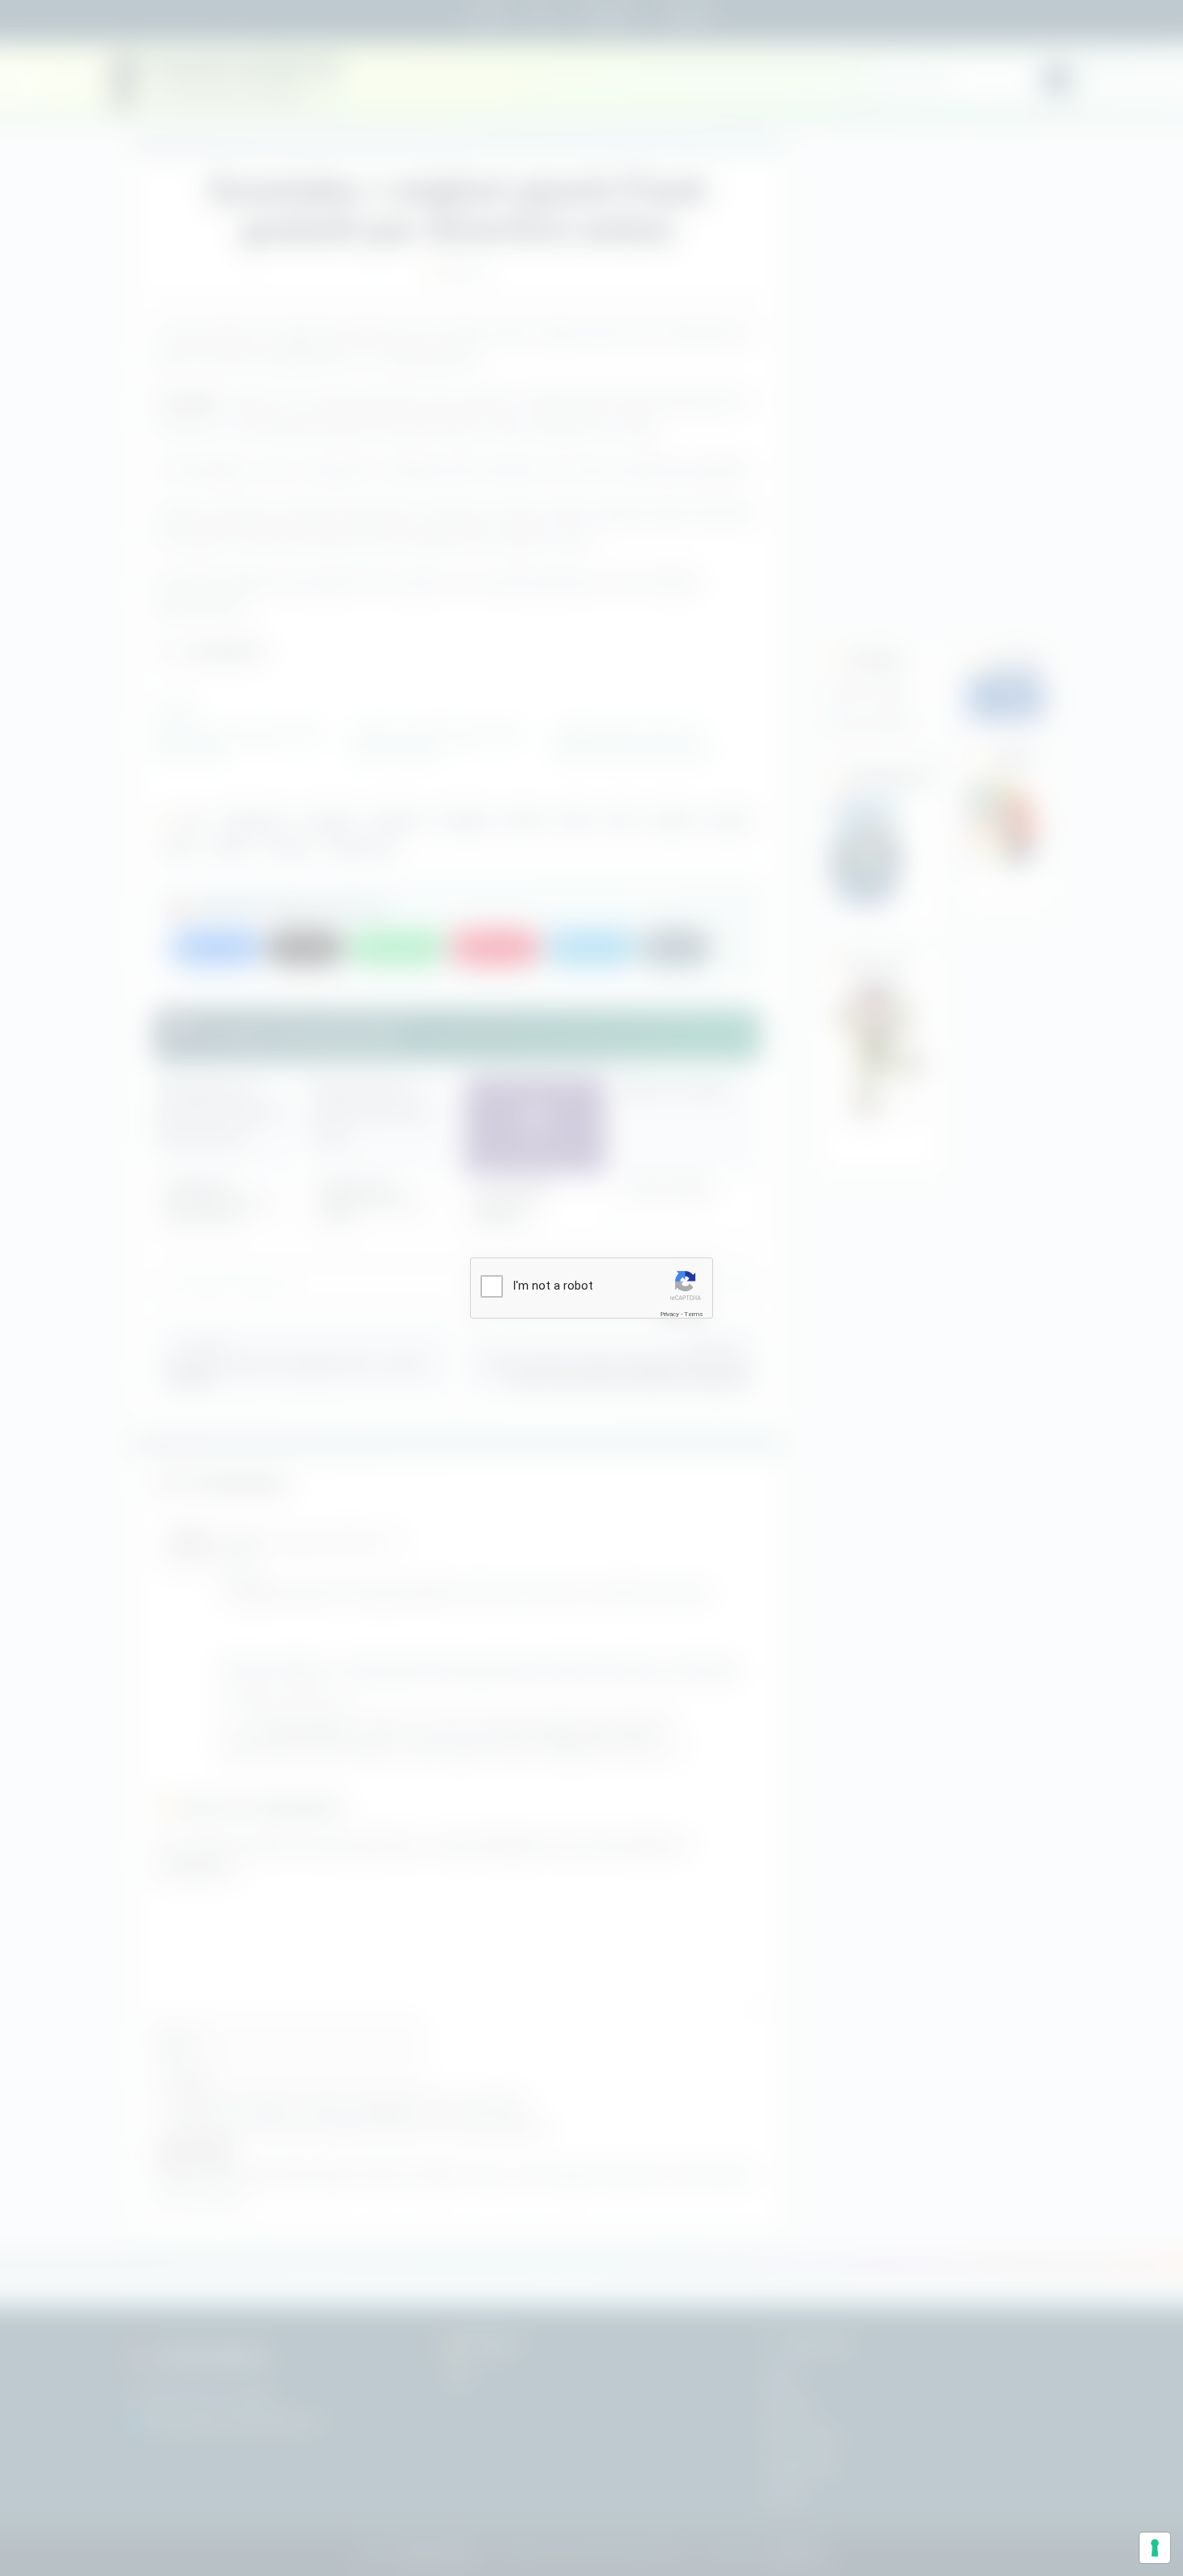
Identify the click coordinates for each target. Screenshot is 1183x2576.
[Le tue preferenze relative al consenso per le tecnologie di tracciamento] (1155, 2548)
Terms (694, 1314)
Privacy (670, 1314)
